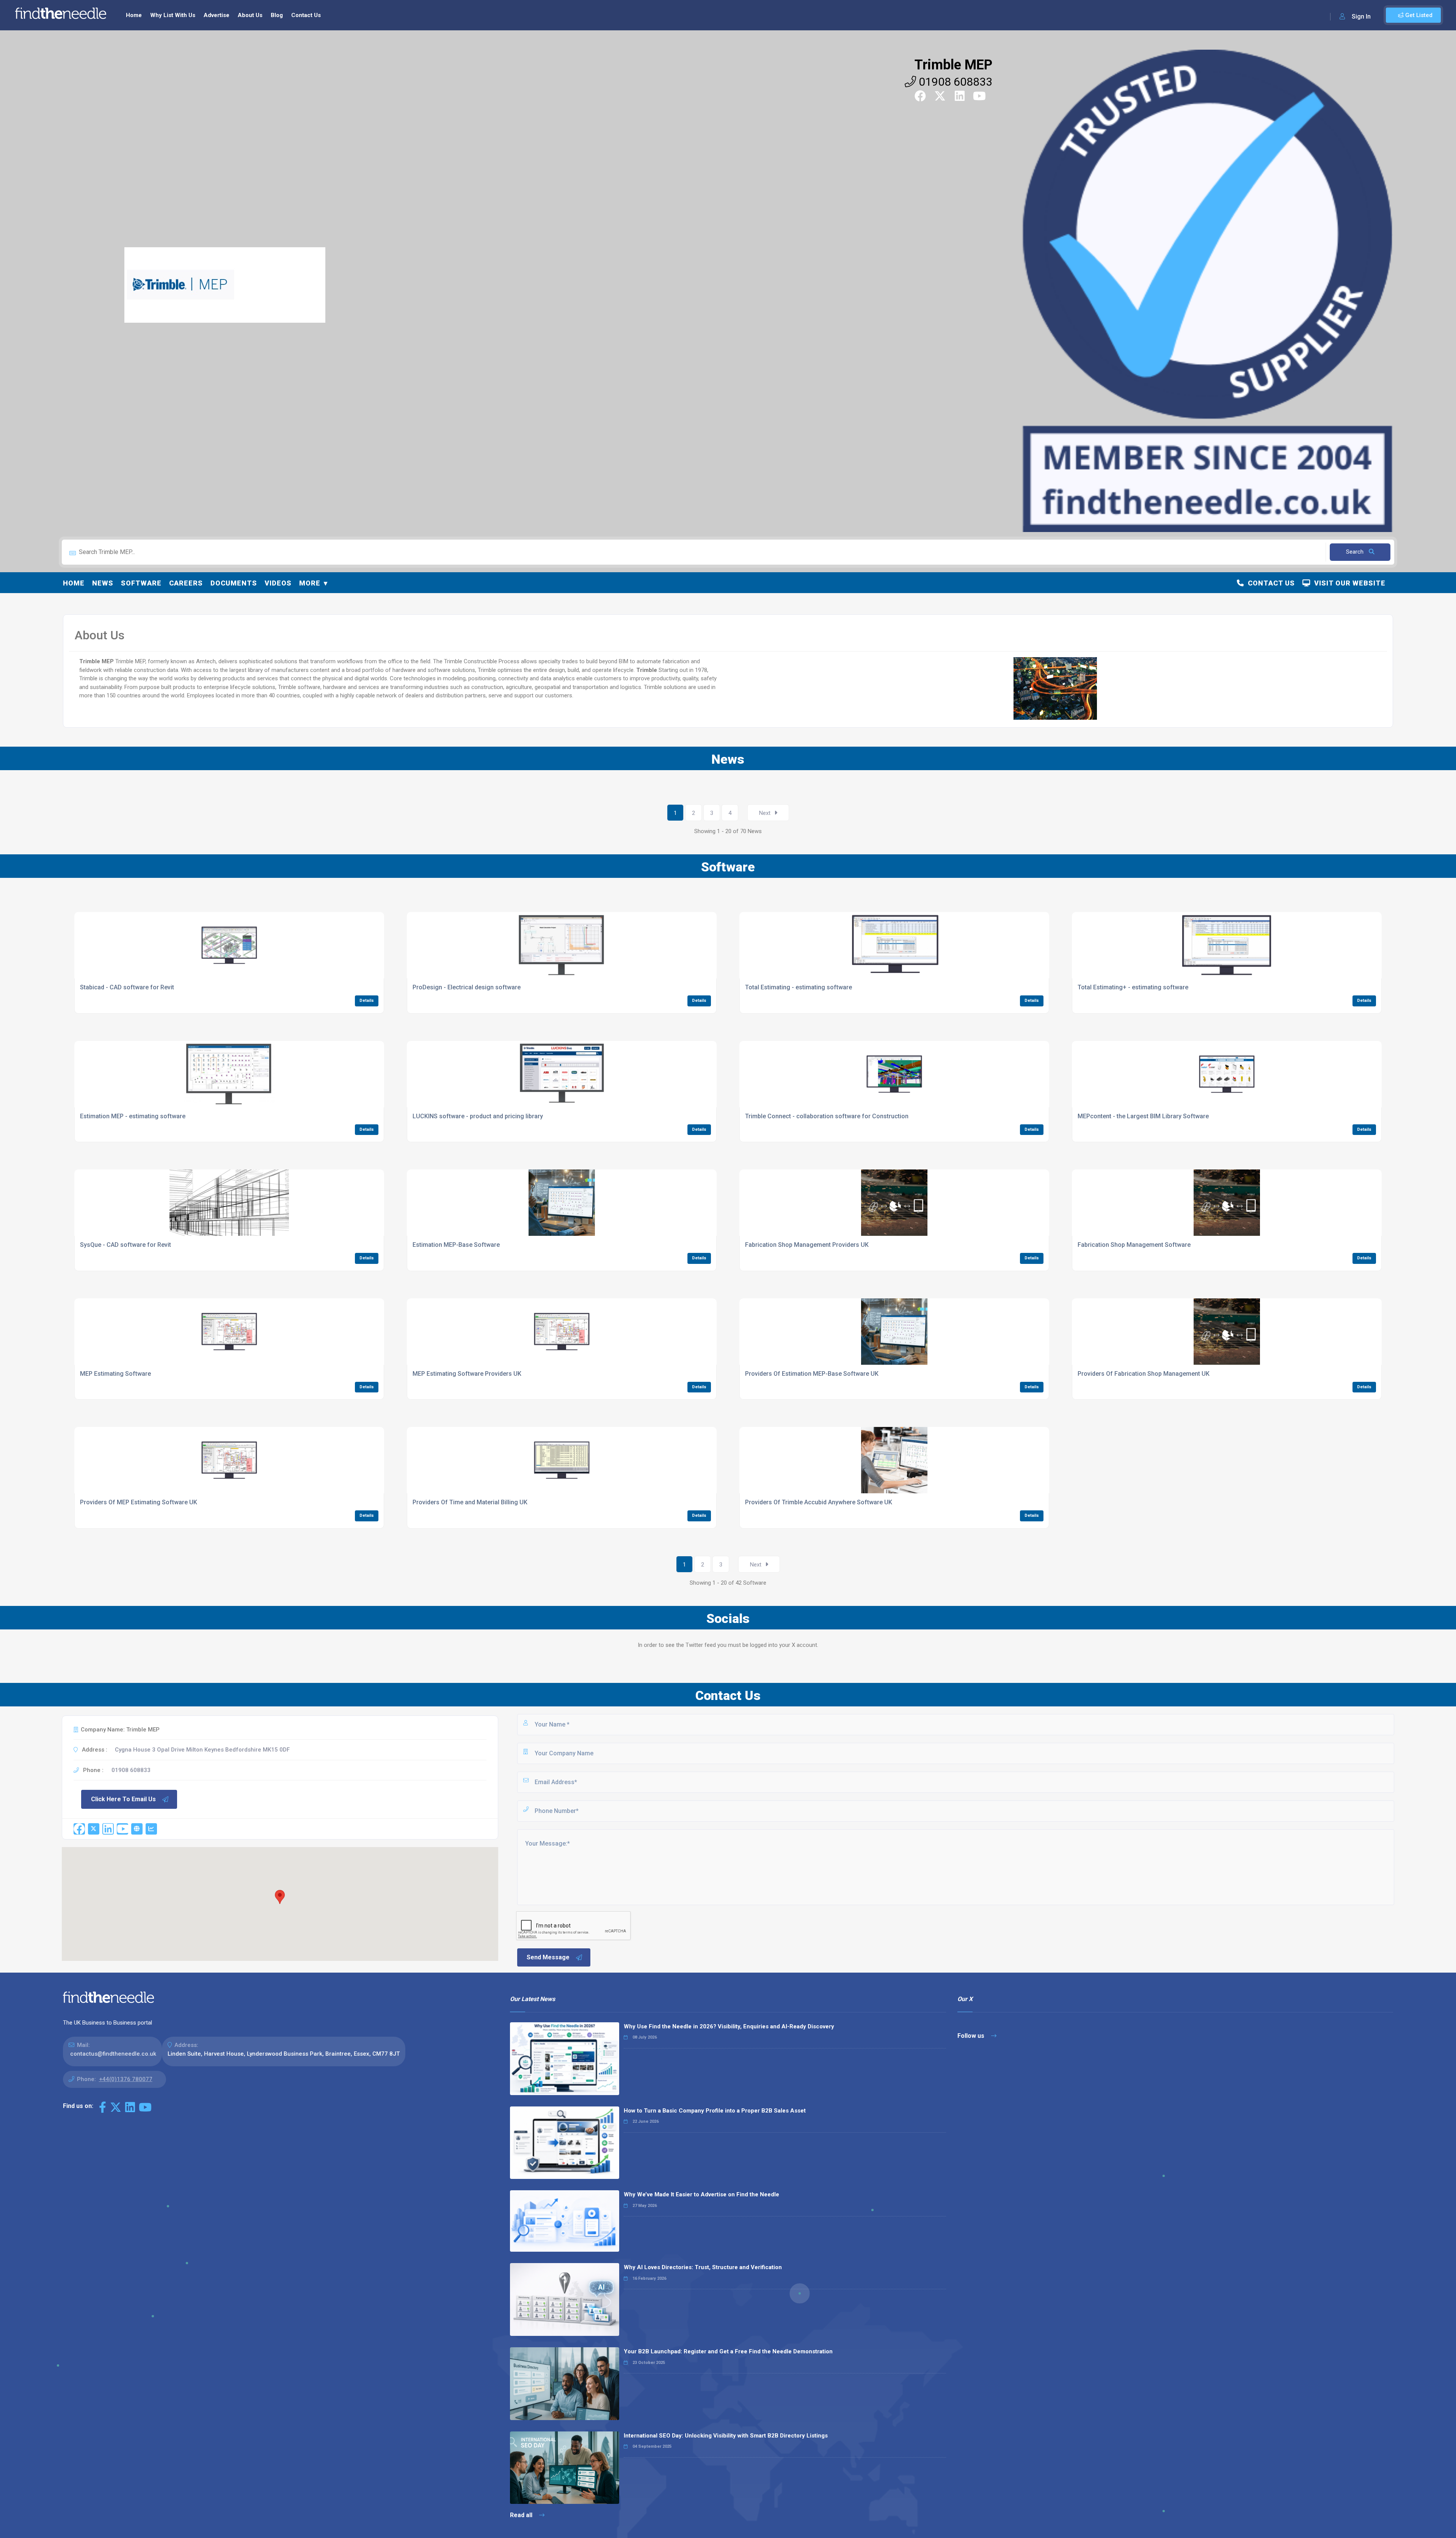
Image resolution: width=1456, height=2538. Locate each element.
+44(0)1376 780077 (126, 2079)
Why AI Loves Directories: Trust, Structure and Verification (703, 2267)
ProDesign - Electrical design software (467, 987)
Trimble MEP (953, 65)
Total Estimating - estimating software (799, 987)
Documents (234, 583)
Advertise (217, 15)
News (103, 583)
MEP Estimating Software (115, 1374)
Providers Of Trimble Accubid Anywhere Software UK (819, 1502)
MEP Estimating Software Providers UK (467, 1374)
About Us (250, 15)
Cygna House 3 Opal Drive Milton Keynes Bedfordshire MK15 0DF (202, 1750)
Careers (186, 583)
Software (141, 583)
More (310, 583)
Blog (277, 15)
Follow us (972, 2036)
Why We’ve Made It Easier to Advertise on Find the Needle (701, 2194)
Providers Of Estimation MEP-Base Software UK (812, 1374)
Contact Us (306, 15)
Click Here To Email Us (123, 1799)
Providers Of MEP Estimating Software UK (139, 1502)
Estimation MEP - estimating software (133, 1116)
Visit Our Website (1348, 583)
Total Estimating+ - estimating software (1133, 987)
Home (134, 15)
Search (1356, 552)
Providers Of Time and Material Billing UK (470, 1502)
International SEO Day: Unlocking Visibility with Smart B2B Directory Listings (726, 2436)
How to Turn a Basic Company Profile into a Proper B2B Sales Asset (715, 2111)
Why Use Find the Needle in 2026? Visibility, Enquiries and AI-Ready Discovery (729, 2026)
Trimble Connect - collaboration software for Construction (827, 1116)
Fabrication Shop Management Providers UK (807, 1245)
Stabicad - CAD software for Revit (127, 987)
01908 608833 (954, 82)
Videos (278, 583)
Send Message (548, 1957)
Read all (522, 2515)
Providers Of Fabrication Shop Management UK (1144, 1374)
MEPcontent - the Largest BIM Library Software (1143, 1116)
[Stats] (151, 1829)
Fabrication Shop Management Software (1134, 1245)
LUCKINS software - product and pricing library (478, 1116)
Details (367, 1001)
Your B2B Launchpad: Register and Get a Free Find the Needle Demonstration (728, 2351)
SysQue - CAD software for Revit (126, 1245)
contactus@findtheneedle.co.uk (113, 2054)
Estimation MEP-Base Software (456, 1245)
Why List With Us (173, 15)
